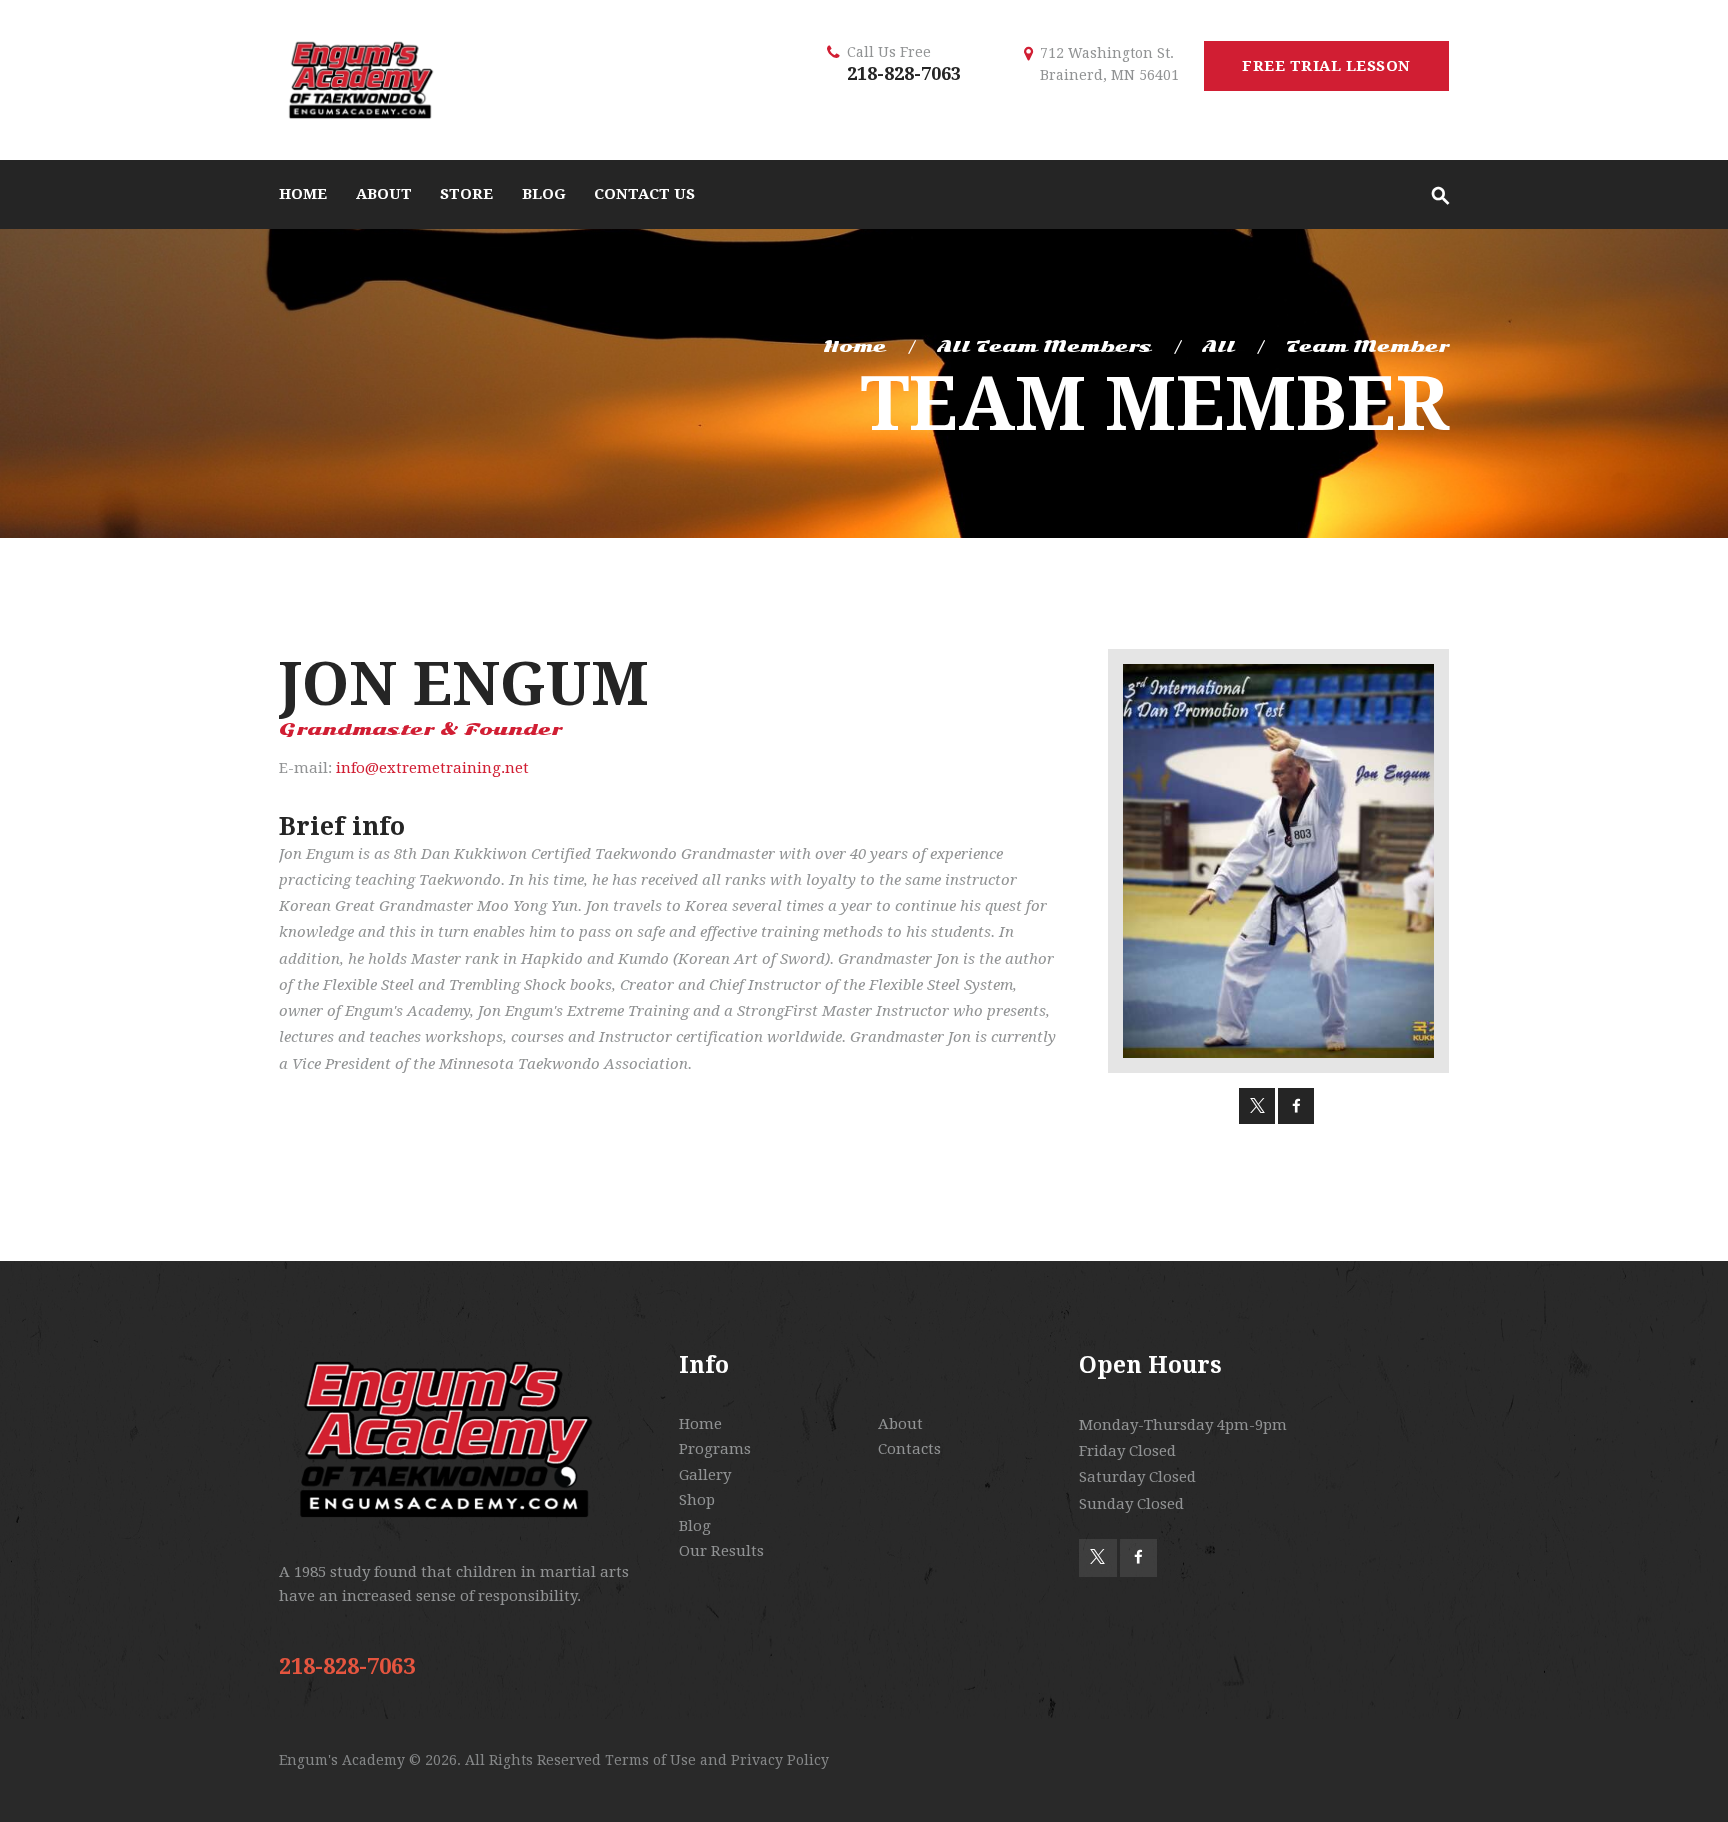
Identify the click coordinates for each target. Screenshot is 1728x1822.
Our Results (721, 1551)
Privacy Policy (780, 1760)
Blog (695, 1526)
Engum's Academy (344, 1760)
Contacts (909, 1449)
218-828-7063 (904, 73)
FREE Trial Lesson (1326, 66)
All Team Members (1044, 346)
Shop (697, 1500)
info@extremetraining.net (432, 768)
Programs (715, 1449)
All (1218, 346)
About (900, 1424)
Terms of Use (650, 1760)
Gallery (705, 1475)
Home (854, 346)
